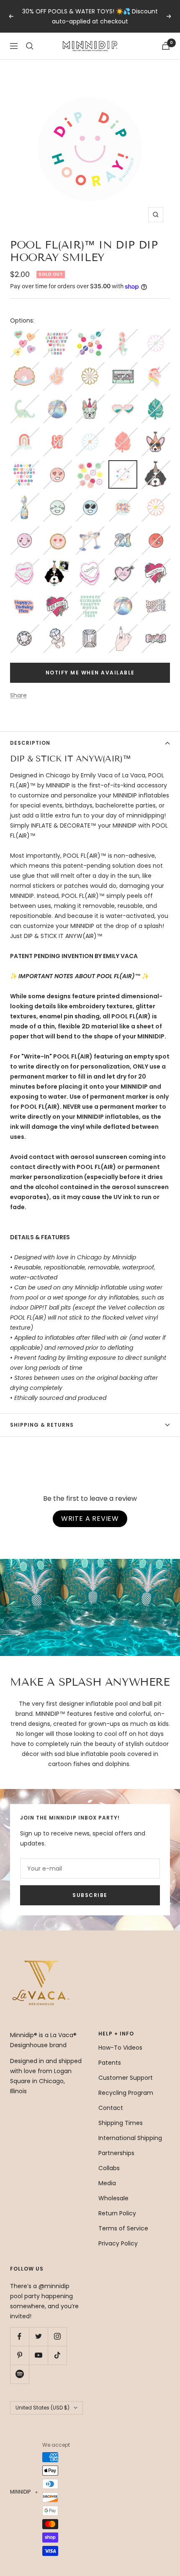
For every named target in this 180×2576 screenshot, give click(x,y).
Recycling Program (126, 2093)
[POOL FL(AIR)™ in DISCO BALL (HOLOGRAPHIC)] (57, 400)
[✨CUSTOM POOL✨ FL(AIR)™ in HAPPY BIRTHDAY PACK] (24, 597)
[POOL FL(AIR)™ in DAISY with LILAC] (156, 334)
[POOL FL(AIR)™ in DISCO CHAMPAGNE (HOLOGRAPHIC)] (24, 498)
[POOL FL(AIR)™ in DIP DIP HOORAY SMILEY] (123, 466)
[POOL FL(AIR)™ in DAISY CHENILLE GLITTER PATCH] (90, 367)
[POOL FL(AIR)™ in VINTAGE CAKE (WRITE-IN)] (90, 564)
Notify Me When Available (90, 673)
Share (18, 695)
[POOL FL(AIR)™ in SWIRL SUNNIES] (123, 400)
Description (30, 743)
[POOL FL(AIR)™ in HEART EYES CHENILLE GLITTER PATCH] (57, 531)
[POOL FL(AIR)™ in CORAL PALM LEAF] (123, 433)
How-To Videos (120, 2048)
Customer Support (126, 2078)
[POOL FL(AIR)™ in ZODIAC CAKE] (24, 564)
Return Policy (117, 2213)
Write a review (90, 1519)
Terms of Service (123, 2228)
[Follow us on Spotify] (19, 2374)
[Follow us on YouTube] (38, 2355)
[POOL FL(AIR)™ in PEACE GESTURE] (57, 367)
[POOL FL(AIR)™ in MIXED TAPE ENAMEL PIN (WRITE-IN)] (123, 367)
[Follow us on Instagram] (57, 2336)
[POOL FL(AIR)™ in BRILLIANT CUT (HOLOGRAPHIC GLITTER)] (24, 629)
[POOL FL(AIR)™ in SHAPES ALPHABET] (24, 465)
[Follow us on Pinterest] (19, 2355)
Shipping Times (121, 2123)
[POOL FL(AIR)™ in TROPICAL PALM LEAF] (156, 400)
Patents (110, 2063)
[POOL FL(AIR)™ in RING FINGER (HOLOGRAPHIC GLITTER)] (123, 629)
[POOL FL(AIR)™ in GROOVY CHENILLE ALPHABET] (90, 597)
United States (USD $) (42, 2408)
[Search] (30, 46)
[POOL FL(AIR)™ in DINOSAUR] (24, 400)
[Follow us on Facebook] (19, 2336)
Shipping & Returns (42, 1425)
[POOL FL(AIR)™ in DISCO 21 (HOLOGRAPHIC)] (123, 531)
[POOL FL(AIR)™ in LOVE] (57, 433)
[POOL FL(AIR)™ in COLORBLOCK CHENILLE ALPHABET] (57, 334)
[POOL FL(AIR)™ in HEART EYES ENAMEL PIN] (57, 465)
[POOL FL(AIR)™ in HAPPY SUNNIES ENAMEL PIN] (90, 498)
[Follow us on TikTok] (57, 2355)
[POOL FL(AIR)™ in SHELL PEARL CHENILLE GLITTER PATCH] (24, 367)
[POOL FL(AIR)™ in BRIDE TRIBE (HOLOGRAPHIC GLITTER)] (156, 597)
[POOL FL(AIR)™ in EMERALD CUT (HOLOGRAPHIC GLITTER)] (90, 629)
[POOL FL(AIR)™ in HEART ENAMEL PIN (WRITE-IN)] (123, 564)
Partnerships (116, 2153)
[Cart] (166, 46)
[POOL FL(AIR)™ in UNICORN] (156, 367)
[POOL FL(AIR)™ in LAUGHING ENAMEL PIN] (57, 498)
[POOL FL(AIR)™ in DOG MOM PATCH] (57, 597)
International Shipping (130, 2138)
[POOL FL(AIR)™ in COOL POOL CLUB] (123, 498)
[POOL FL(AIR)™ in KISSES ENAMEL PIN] (156, 531)
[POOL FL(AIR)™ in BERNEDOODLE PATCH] (156, 465)
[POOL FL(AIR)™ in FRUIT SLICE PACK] (90, 465)
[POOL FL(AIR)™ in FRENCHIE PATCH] (90, 400)
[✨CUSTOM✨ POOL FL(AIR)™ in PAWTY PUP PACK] (57, 564)
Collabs (109, 2168)
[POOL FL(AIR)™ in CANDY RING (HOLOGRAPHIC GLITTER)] (57, 629)
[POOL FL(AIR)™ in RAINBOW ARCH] (24, 433)
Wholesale (113, 2198)
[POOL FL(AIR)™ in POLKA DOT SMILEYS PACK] (90, 334)
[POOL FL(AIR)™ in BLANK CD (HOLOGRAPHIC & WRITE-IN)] (123, 597)
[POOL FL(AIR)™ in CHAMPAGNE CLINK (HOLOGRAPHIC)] (90, 531)
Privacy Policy (118, 2243)
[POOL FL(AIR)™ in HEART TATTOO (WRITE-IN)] (156, 564)
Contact (111, 2108)
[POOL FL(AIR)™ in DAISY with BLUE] (90, 433)
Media (107, 2183)
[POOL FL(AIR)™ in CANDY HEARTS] (24, 334)
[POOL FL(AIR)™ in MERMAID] (123, 334)
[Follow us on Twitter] (38, 2336)
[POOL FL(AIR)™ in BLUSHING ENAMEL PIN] (24, 531)
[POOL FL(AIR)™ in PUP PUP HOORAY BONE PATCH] (156, 629)
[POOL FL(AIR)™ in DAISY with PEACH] (156, 498)
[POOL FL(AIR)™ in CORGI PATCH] (156, 433)
